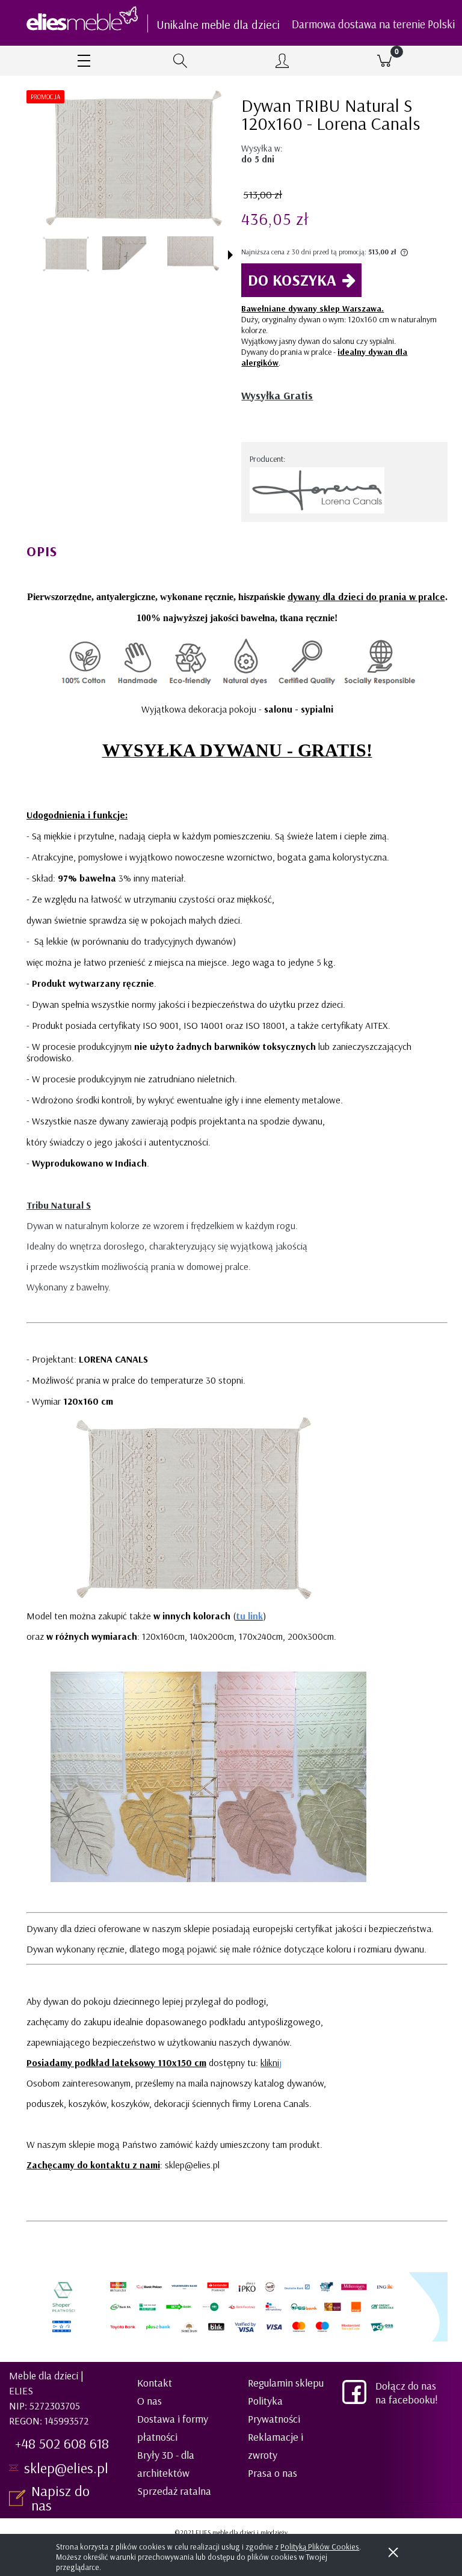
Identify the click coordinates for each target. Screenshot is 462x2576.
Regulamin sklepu (286, 2383)
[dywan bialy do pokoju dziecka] (129, 254)
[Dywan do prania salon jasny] (194, 254)
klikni (270, 2062)
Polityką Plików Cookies (320, 2547)
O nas (149, 2401)
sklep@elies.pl (66, 2468)
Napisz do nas (60, 2498)
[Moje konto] (282, 62)
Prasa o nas (273, 2473)
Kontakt (155, 2383)
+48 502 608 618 (62, 2443)
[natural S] (65, 254)
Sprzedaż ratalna (174, 2491)
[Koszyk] (384, 61)
